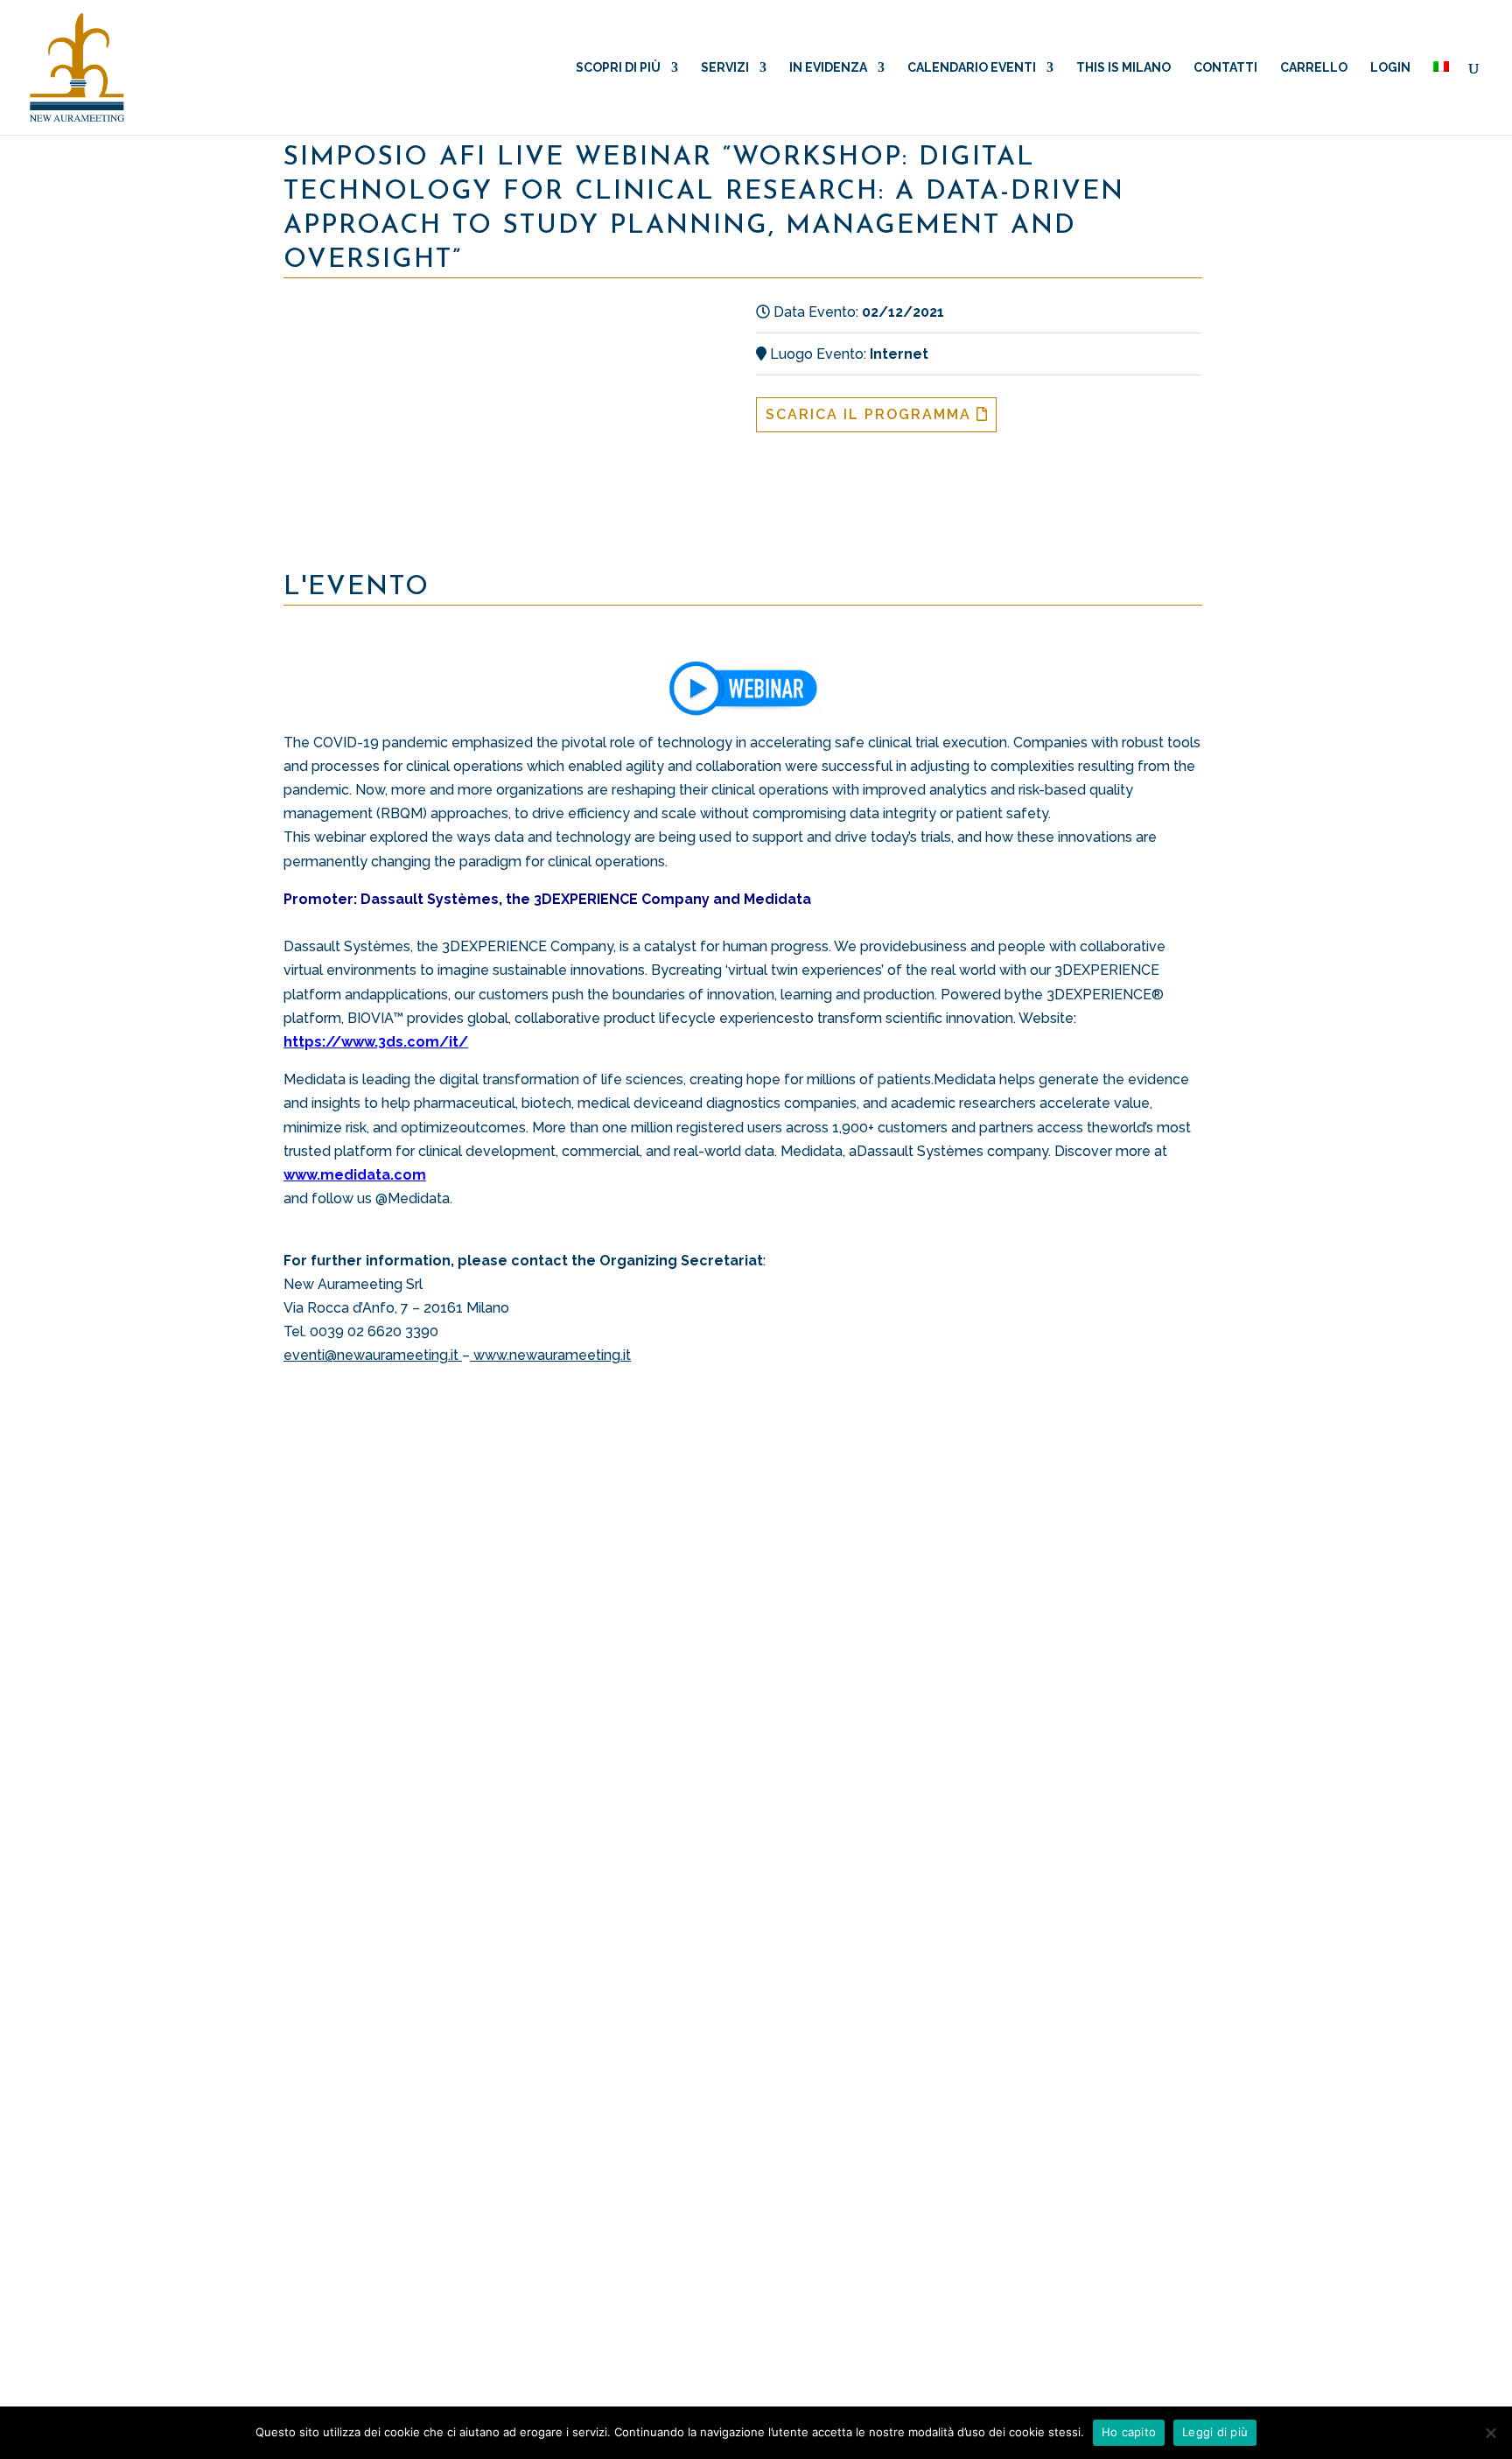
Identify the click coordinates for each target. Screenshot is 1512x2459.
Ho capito (1129, 2432)
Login (1390, 68)
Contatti (1225, 68)
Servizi (725, 68)
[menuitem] (1441, 98)
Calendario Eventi (972, 68)
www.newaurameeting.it (552, 1355)
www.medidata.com (355, 1175)
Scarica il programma (871, 414)
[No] (1490, 2433)
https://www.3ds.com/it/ (376, 1042)
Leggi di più (1215, 2432)
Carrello (1314, 68)
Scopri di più (618, 68)
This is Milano (1123, 68)
